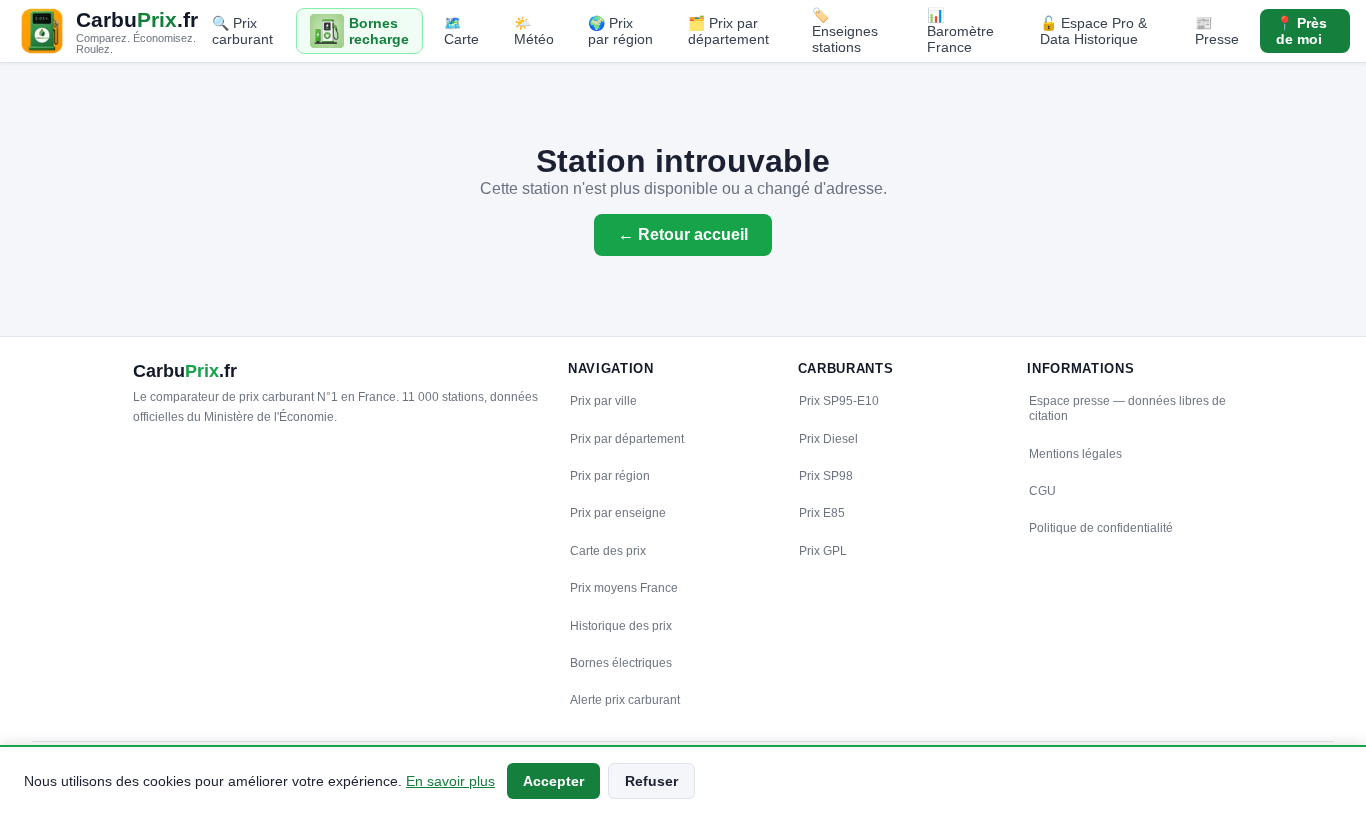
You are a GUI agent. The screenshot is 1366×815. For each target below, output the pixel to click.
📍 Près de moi (1301, 31)
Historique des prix (621, 626)
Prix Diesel (828, 439)
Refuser (651, 781)
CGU (1042, 491)
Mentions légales (1075, 454)
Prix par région (610, 476)
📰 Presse (1217, 31)
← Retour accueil (683, 234)
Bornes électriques (621, 663)
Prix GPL (823, 551)
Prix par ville (603, 401)
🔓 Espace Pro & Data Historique (1093, 31)
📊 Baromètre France (960, 31)
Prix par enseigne (618, 513)
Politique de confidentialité (1101, 528)
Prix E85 (822, 513)
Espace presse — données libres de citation (1127, 408)
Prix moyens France (624, 588)
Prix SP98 (826, 476)
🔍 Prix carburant (242, 31)
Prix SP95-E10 (839, 401)
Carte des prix (608, 551)
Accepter (553, 781)
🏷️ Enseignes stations (845, 31)
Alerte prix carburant (625, 700)
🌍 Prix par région (620, 31)
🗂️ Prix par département (728, 31)
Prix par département (627, 439)
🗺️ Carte (461, 31)
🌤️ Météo (534, 31)
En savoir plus (450, 781)
